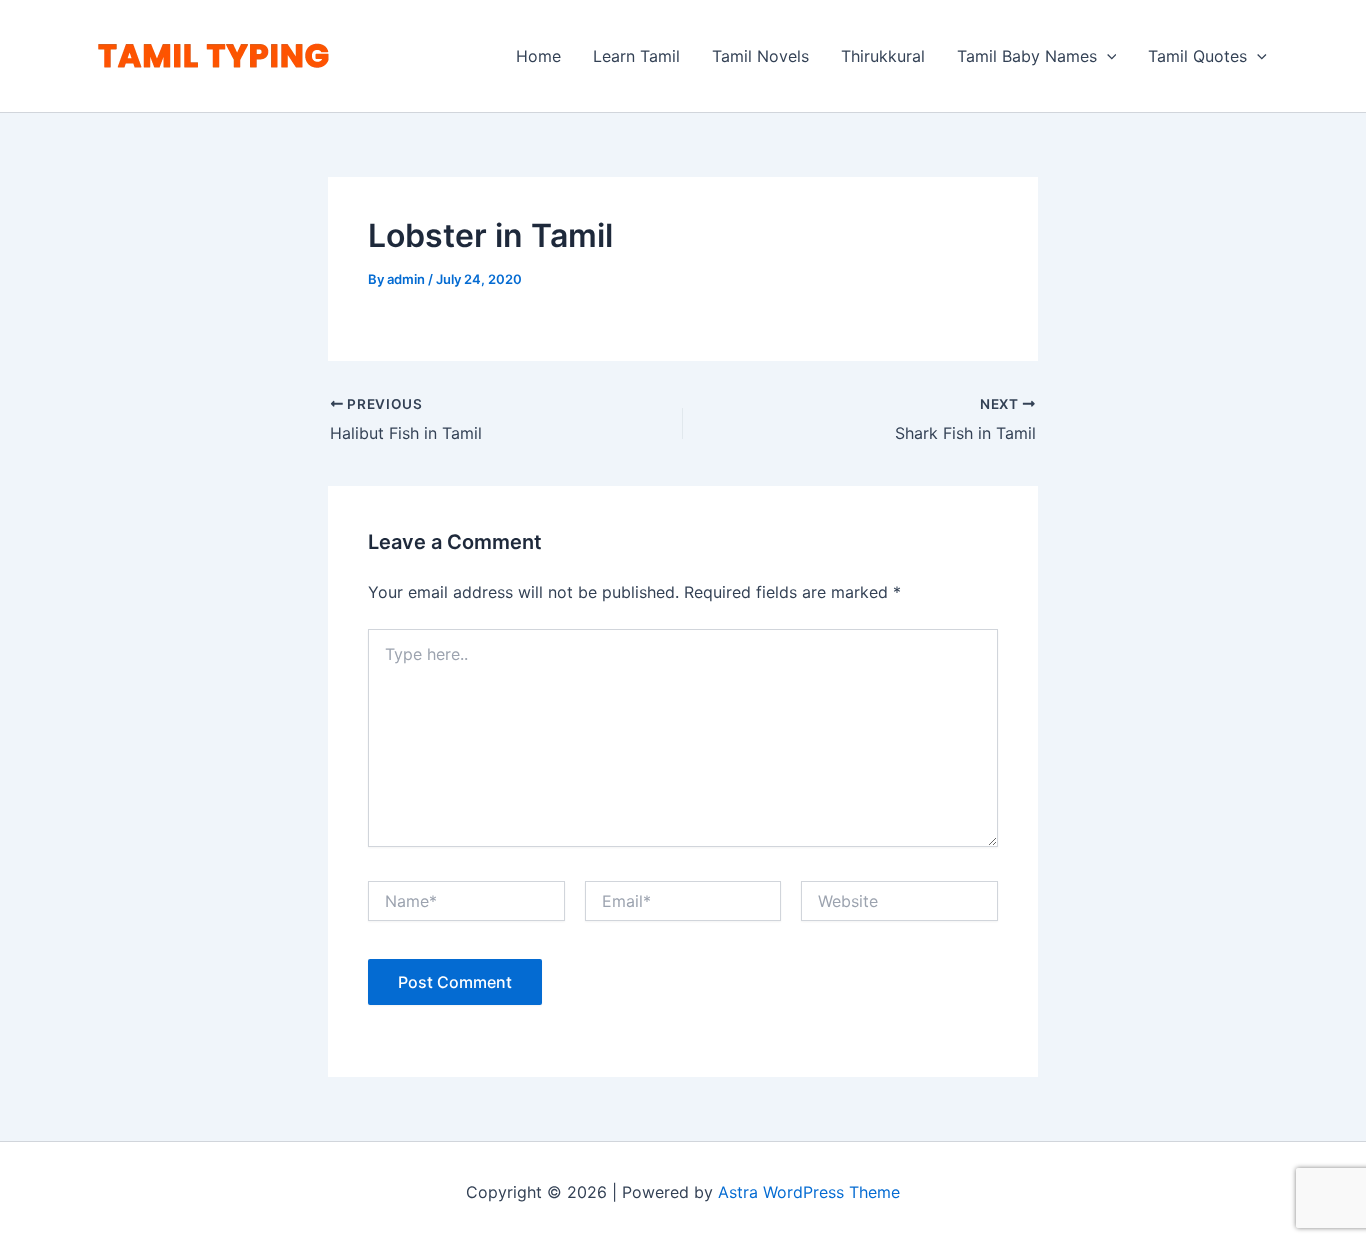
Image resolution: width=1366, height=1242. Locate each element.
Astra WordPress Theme (809, 1192)
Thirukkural (883, 56)
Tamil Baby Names (1027, 56)
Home (538, 56)
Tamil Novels (760, 56)
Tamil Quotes (1197, 56)
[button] (1107, 56)
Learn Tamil (636, 56)
